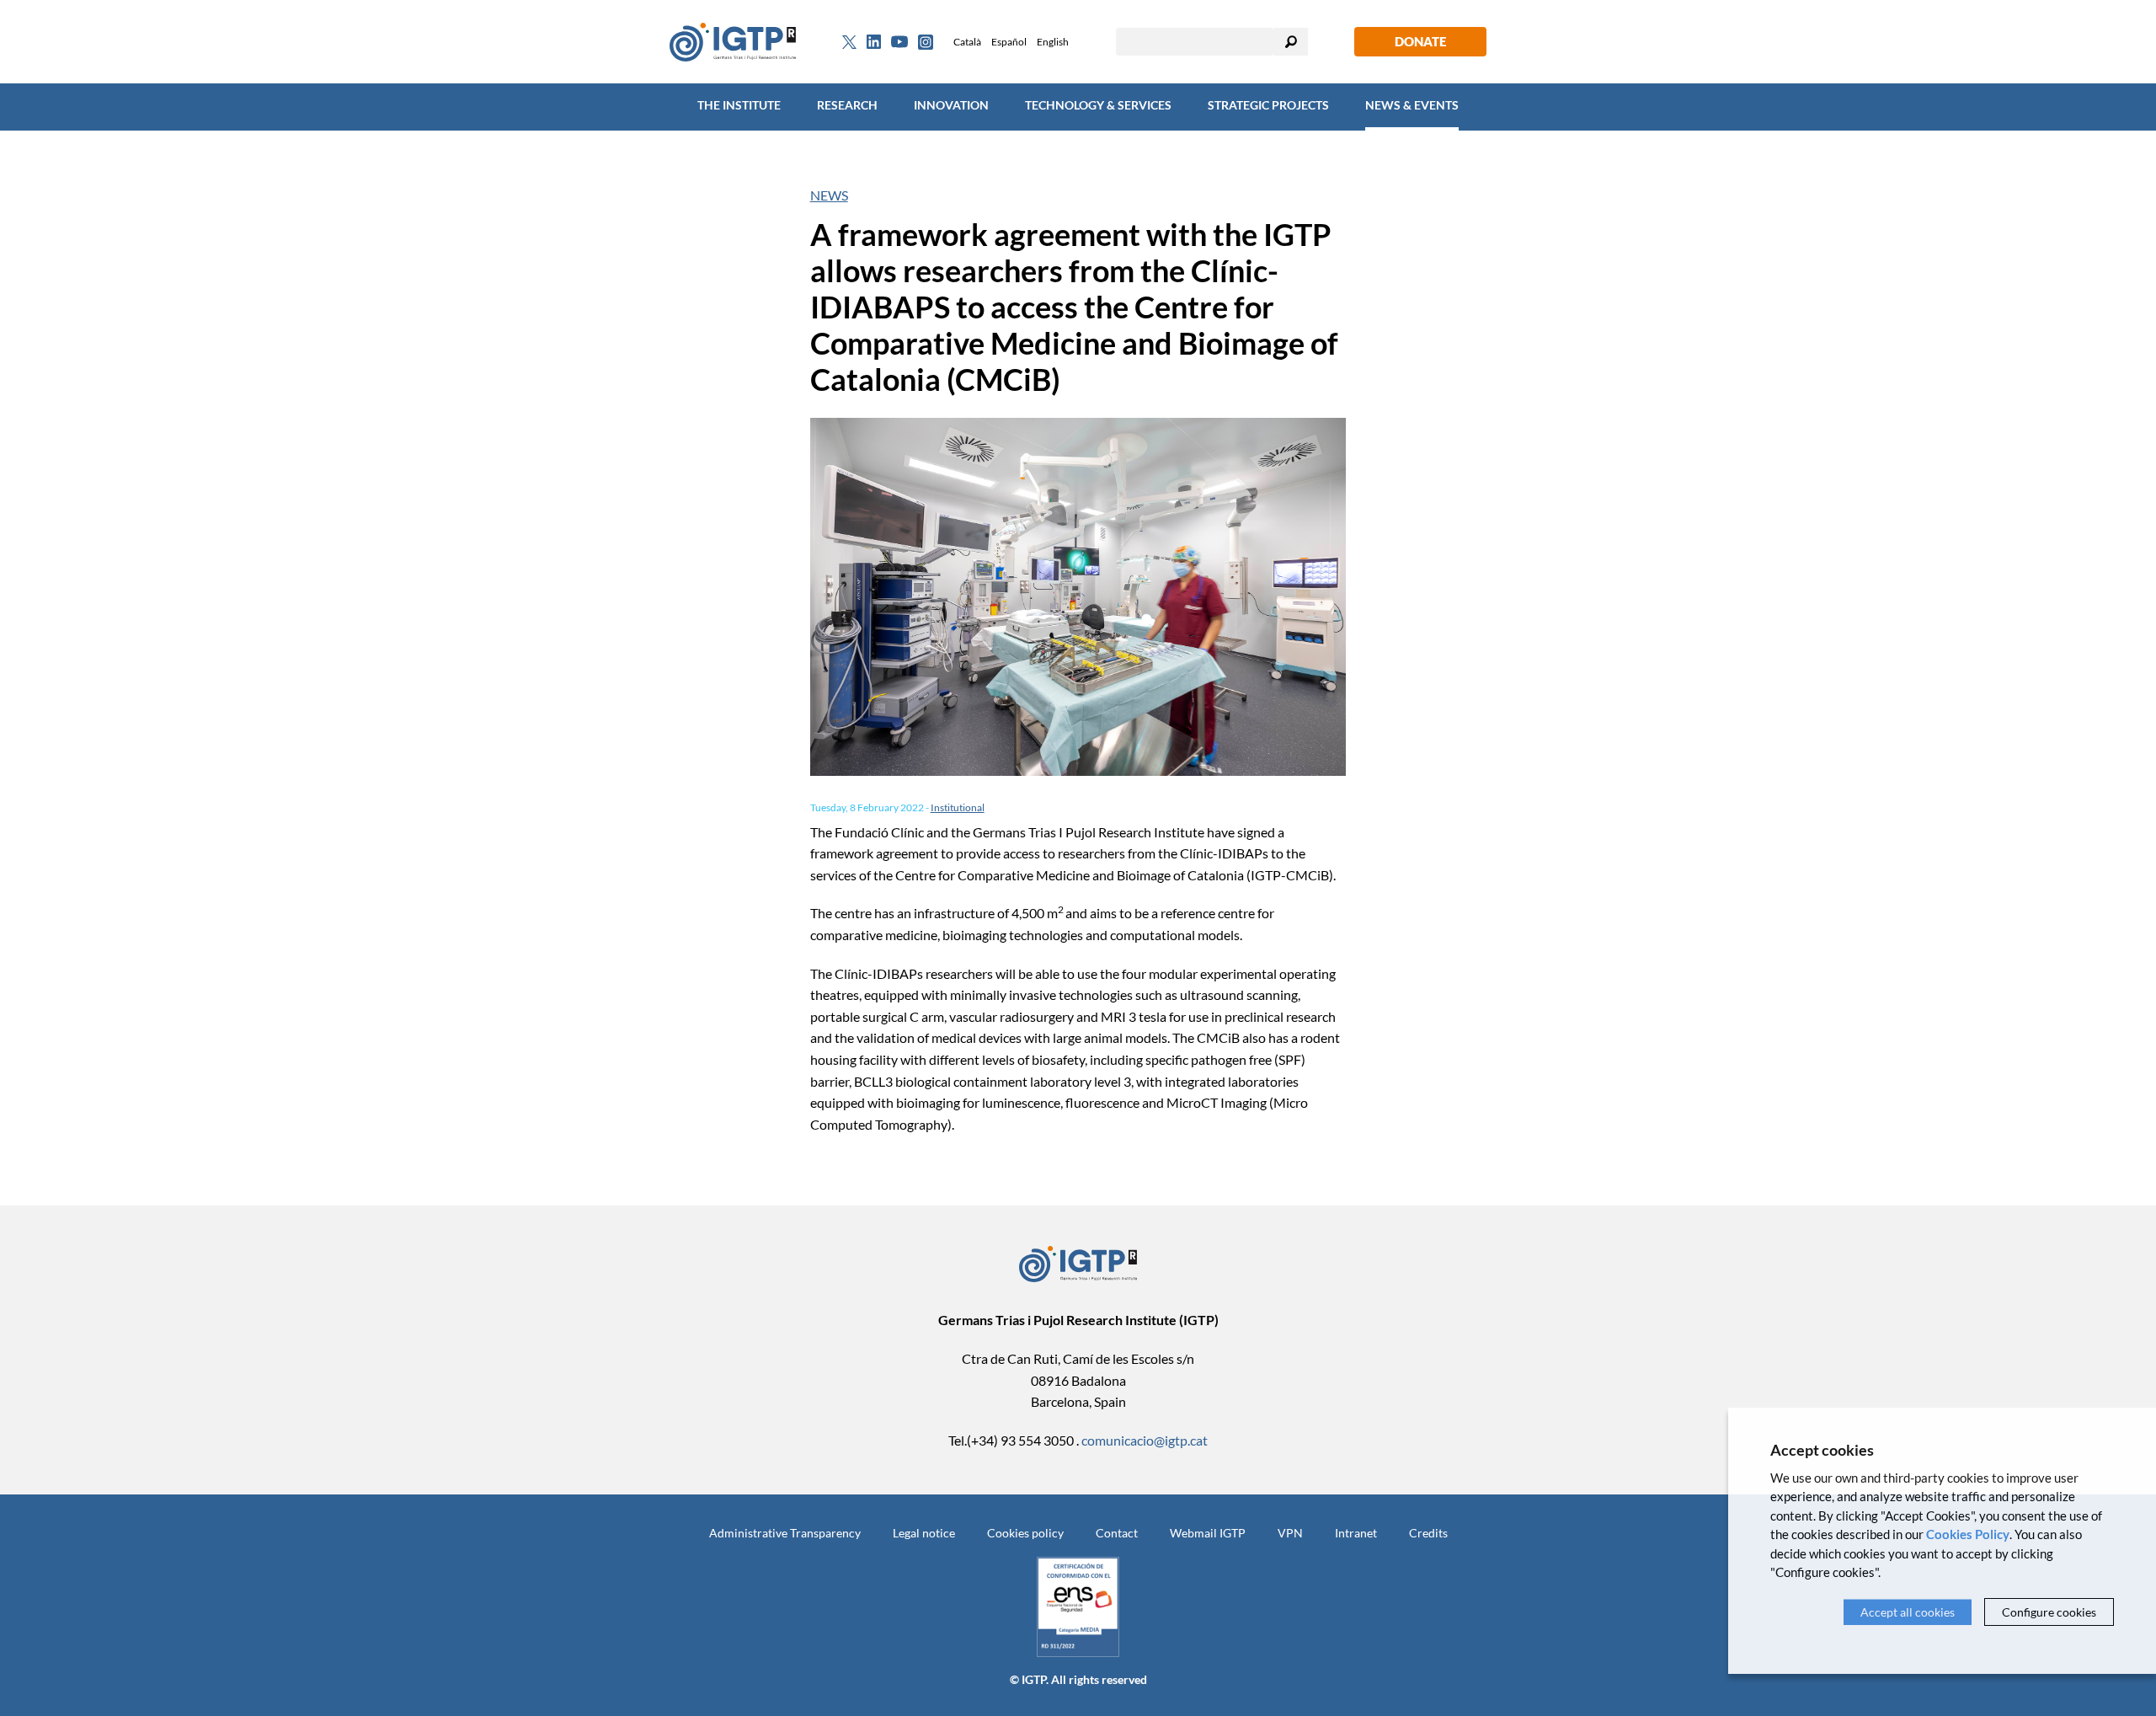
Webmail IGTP (1208, 1533)
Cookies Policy (1968, 1534)
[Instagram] (926, 42)
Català (967, 42)
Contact (1117, 1533)
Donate (1420, 41)
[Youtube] (899, 42)
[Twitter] (849, 42)
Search (1291, 42)
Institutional (958, 807)
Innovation (951, 105)
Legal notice (924, 1533)
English (1053, 42)
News (829, 195)
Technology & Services (1098, 105)
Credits (1428, 1533)
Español (1009, 42)
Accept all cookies (1908, 1612)
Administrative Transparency (785, 1533)
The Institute (739, 105)
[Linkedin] (874, 42)
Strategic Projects (1268, 105)
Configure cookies (2049, 1612)
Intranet (1356, 1533)
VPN (1290, 1533)
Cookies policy (1025, 1533)
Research (847, 105)
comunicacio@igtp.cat (1145, 1440)
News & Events (1412, 105)
